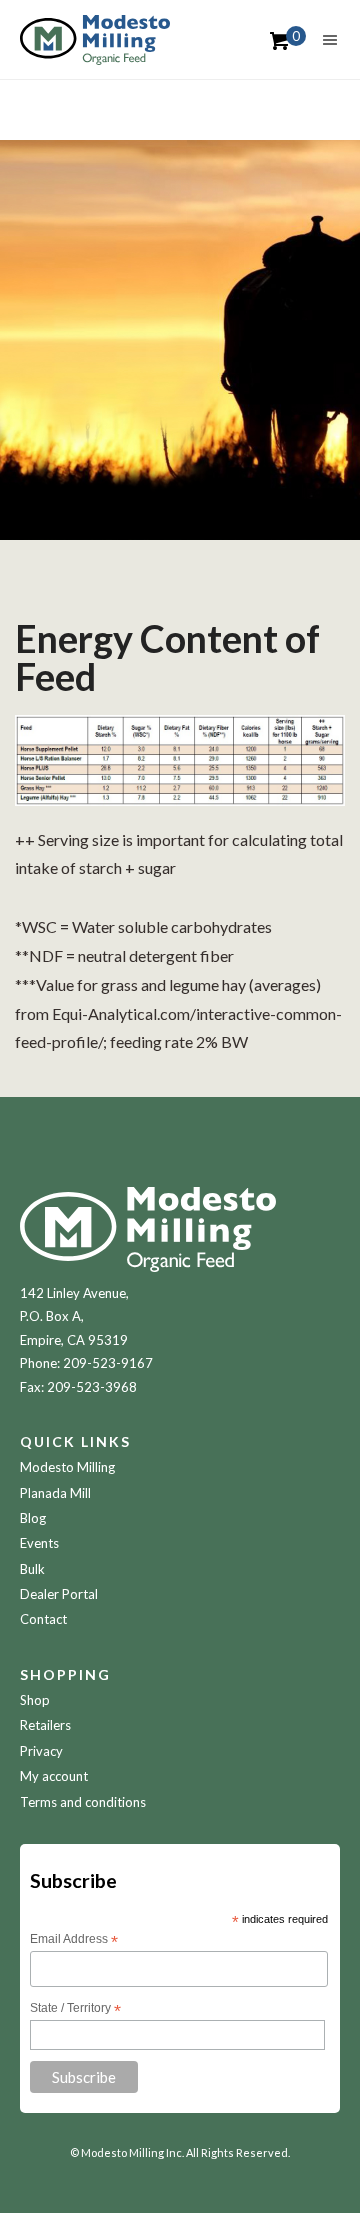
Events (39, 1543)
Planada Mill (55, 1493)
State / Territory (75, 2009)
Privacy (41, 1751)
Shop (35, 1700)
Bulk (32, 1569)
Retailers (45, 1725)
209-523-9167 (108, 1363)
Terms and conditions (83, 1802)
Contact (43, 1619)
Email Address (74, 1940)
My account (54, 1776)
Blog (33, 1518)
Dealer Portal (59, 1594)
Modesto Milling (67, 1467)
